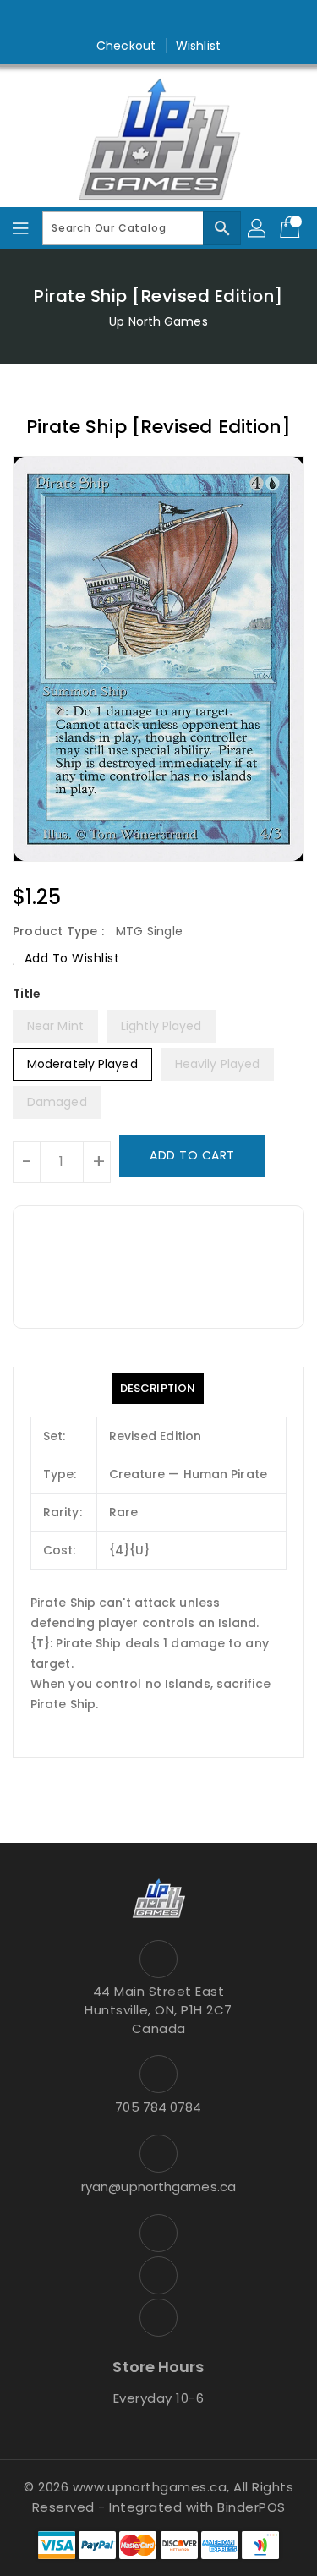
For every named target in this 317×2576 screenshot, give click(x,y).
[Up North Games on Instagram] (159, 19)
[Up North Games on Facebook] (126, 19)
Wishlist (198, 46)
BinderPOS (251, 2507)
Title (27, 994)
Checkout (126, 46)
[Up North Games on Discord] (191, 19)
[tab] (158, 1389)
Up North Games (158, 321)
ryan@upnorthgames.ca (158, 2187)
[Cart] (292, 228)
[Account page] (258, 228)
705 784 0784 (158, 2107)
